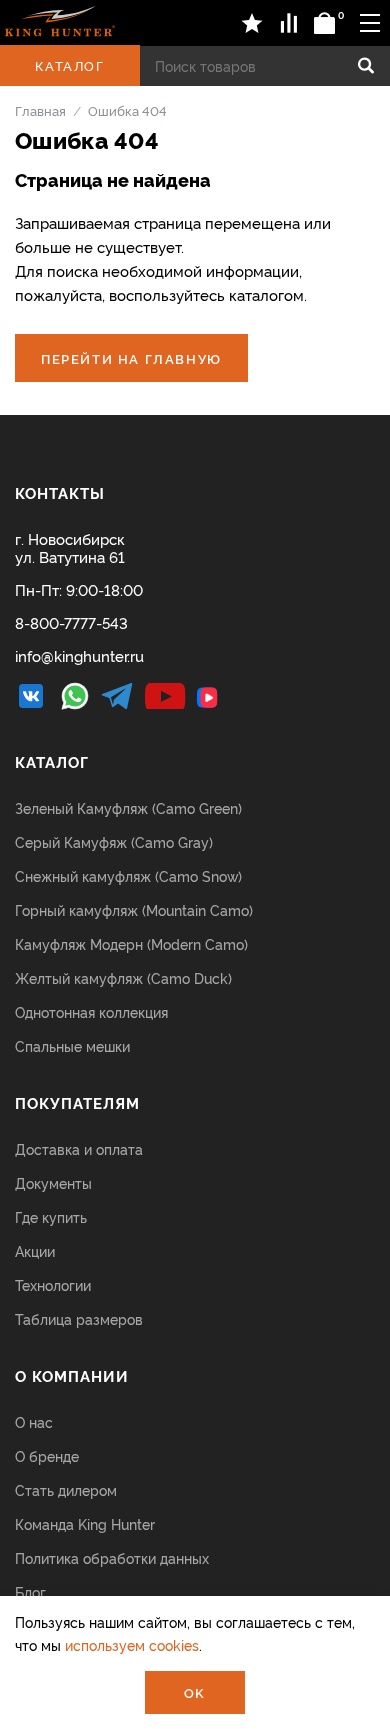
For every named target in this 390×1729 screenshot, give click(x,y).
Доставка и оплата (79, 1148)
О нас (34, 1421)
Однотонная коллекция (91, 1011)
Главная (40, 110)
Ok (195, 1692)
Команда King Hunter (85, 1523)
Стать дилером (66, 1489)
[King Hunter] (60, 21)
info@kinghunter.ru (79, 655)
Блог (30, 1591)
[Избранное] (253, 23)
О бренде (47, 1455)
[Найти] (366, 66)
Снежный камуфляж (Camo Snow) (128, 875)
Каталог (69, 65)
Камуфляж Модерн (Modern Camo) (131, 943)
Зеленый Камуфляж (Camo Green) (128, 807)
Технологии (53, 1284)
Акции (35, 1250)
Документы (53, 1182)
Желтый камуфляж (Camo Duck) (123, 977)
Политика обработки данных (112, 1557)
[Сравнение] (289, 23)
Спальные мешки (72, 1045)
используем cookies (132, 1644)
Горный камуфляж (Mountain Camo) (134, 909)
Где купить (51, 1216)
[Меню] (370, 22)
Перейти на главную (131, 358)
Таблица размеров (79, 1318)
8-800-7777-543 (71, 622)
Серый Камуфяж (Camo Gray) (114, 841)
